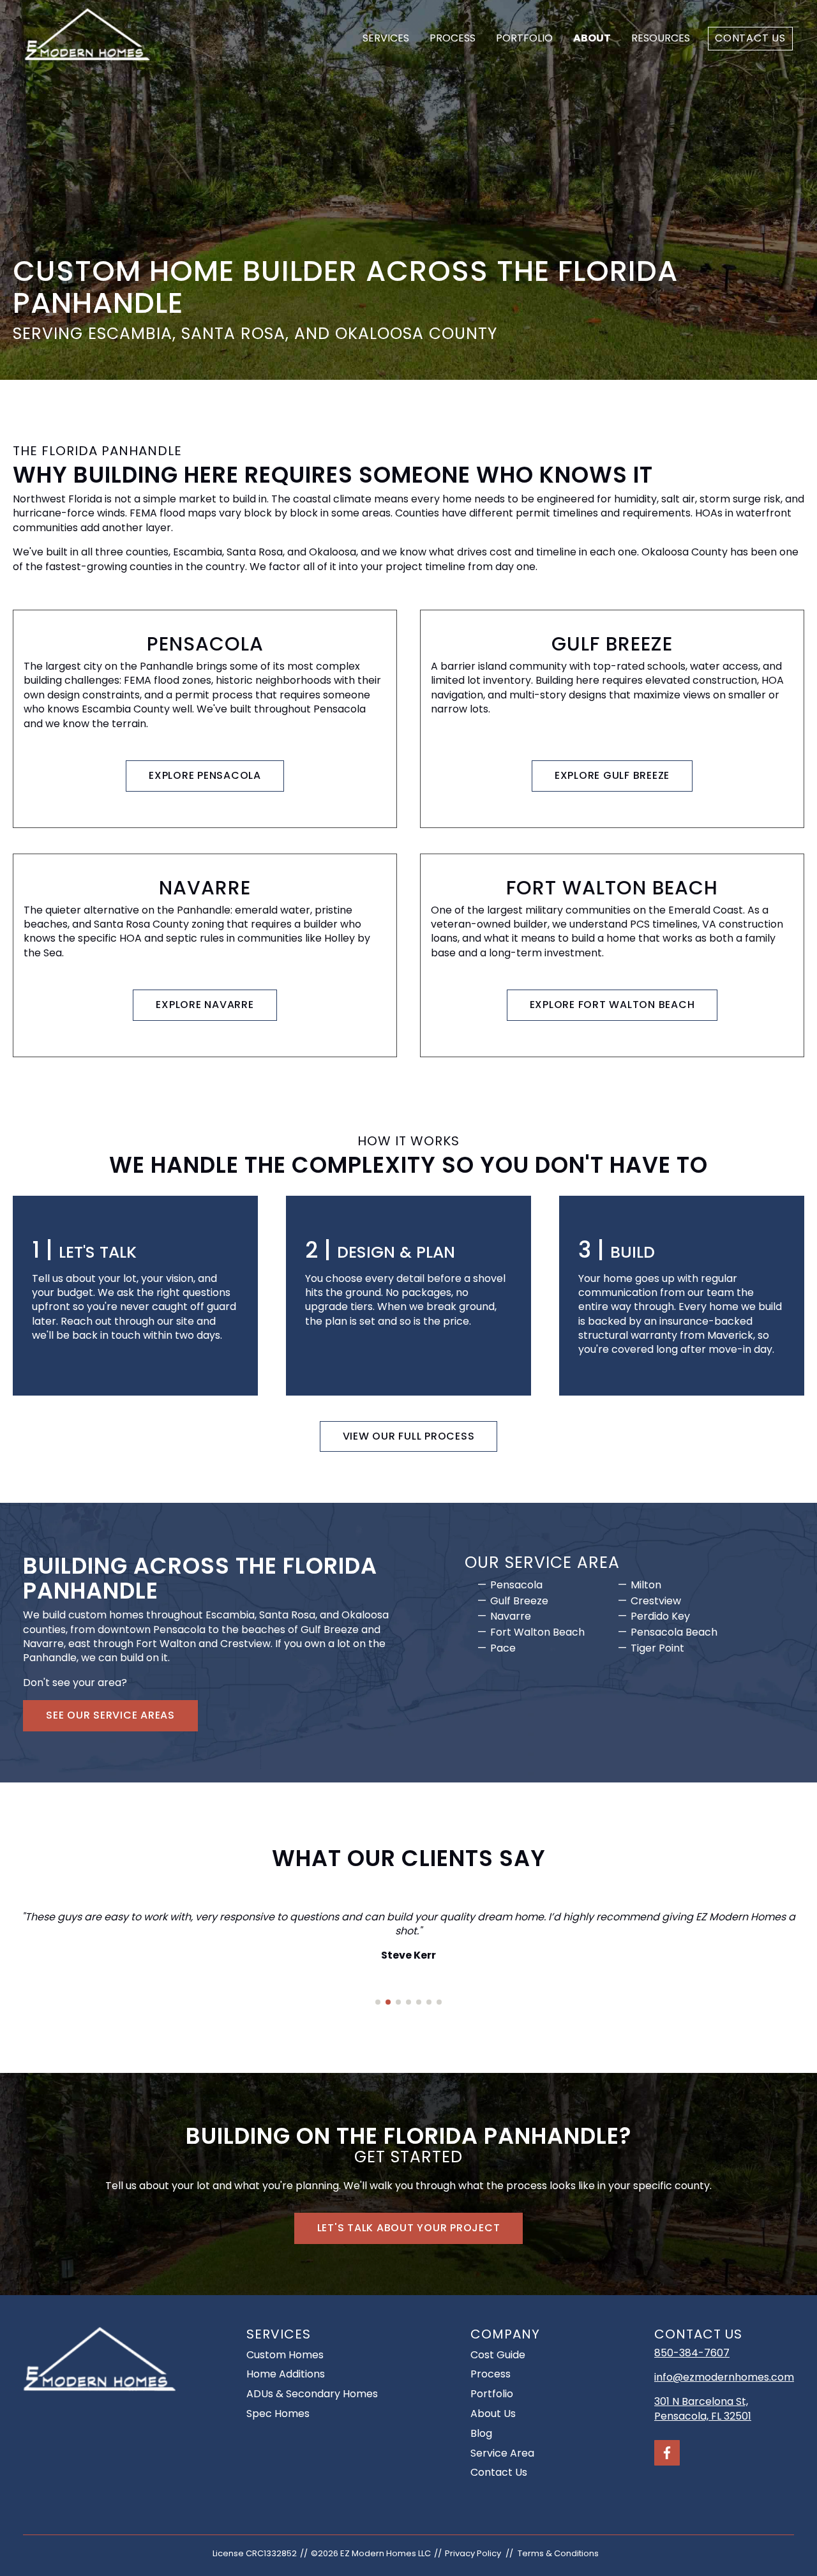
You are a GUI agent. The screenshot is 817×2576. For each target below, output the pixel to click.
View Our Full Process (409, 1436)
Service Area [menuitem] (502, 2453)
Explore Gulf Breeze (612, 775)
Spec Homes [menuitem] (278, 2414)
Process (453, 38)
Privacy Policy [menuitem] (473, 2553)
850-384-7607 (692, 2353)
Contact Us (750, 38)
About (592, 38)
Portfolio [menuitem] (492, 2394)
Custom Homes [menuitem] (285, 2355)
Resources (661, 38)
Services (386, 38)
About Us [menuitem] (493, 2414)
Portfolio (524, 38)
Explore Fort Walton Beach (612, 1005)
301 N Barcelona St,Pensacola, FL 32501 (703, 2408)
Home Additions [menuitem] (286, 2374)
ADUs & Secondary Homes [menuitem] (312, 2394)
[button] (378, 2002)
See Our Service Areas (110, 1715)
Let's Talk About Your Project (409, 2228)
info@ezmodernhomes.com (724, 2377)
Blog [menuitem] (481, 2433)
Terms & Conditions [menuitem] (558, 2553)
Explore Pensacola (205, 775)
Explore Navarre (205, 1005)
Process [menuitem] (491, 2374)
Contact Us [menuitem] (499, 2472)
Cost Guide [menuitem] (498, 2355)
